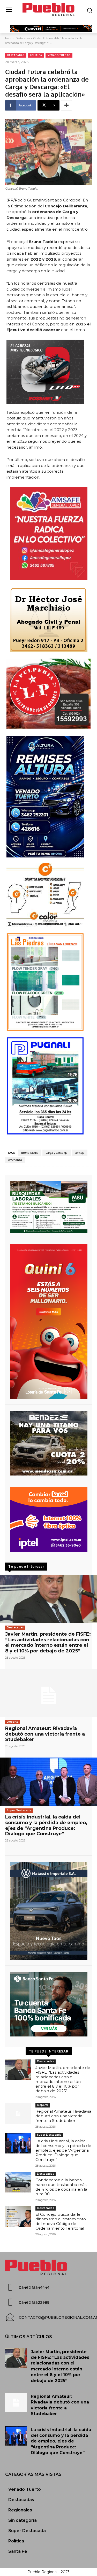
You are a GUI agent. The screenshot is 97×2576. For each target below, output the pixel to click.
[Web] (48, 1519)
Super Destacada (19, 1810)
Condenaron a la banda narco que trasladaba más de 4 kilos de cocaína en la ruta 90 (61, 2187)
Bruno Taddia (30, 1153)
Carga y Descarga (57, 1153)
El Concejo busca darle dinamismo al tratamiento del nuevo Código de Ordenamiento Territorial (61, 2221)
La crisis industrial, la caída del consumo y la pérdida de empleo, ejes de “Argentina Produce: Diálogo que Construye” (46, 1825)
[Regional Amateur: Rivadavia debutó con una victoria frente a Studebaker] (48, 1693)
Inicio (9, 38)
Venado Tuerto (59, 55)
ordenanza (15, 1160)
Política (36, 55)
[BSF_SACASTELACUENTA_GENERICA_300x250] (48, 2004)
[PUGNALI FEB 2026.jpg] (48, 1086)
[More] (66, 105)
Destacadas (23, 38)
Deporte (13, 1722)
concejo (80, 1153)
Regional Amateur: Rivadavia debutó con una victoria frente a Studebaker (45, 1734)
